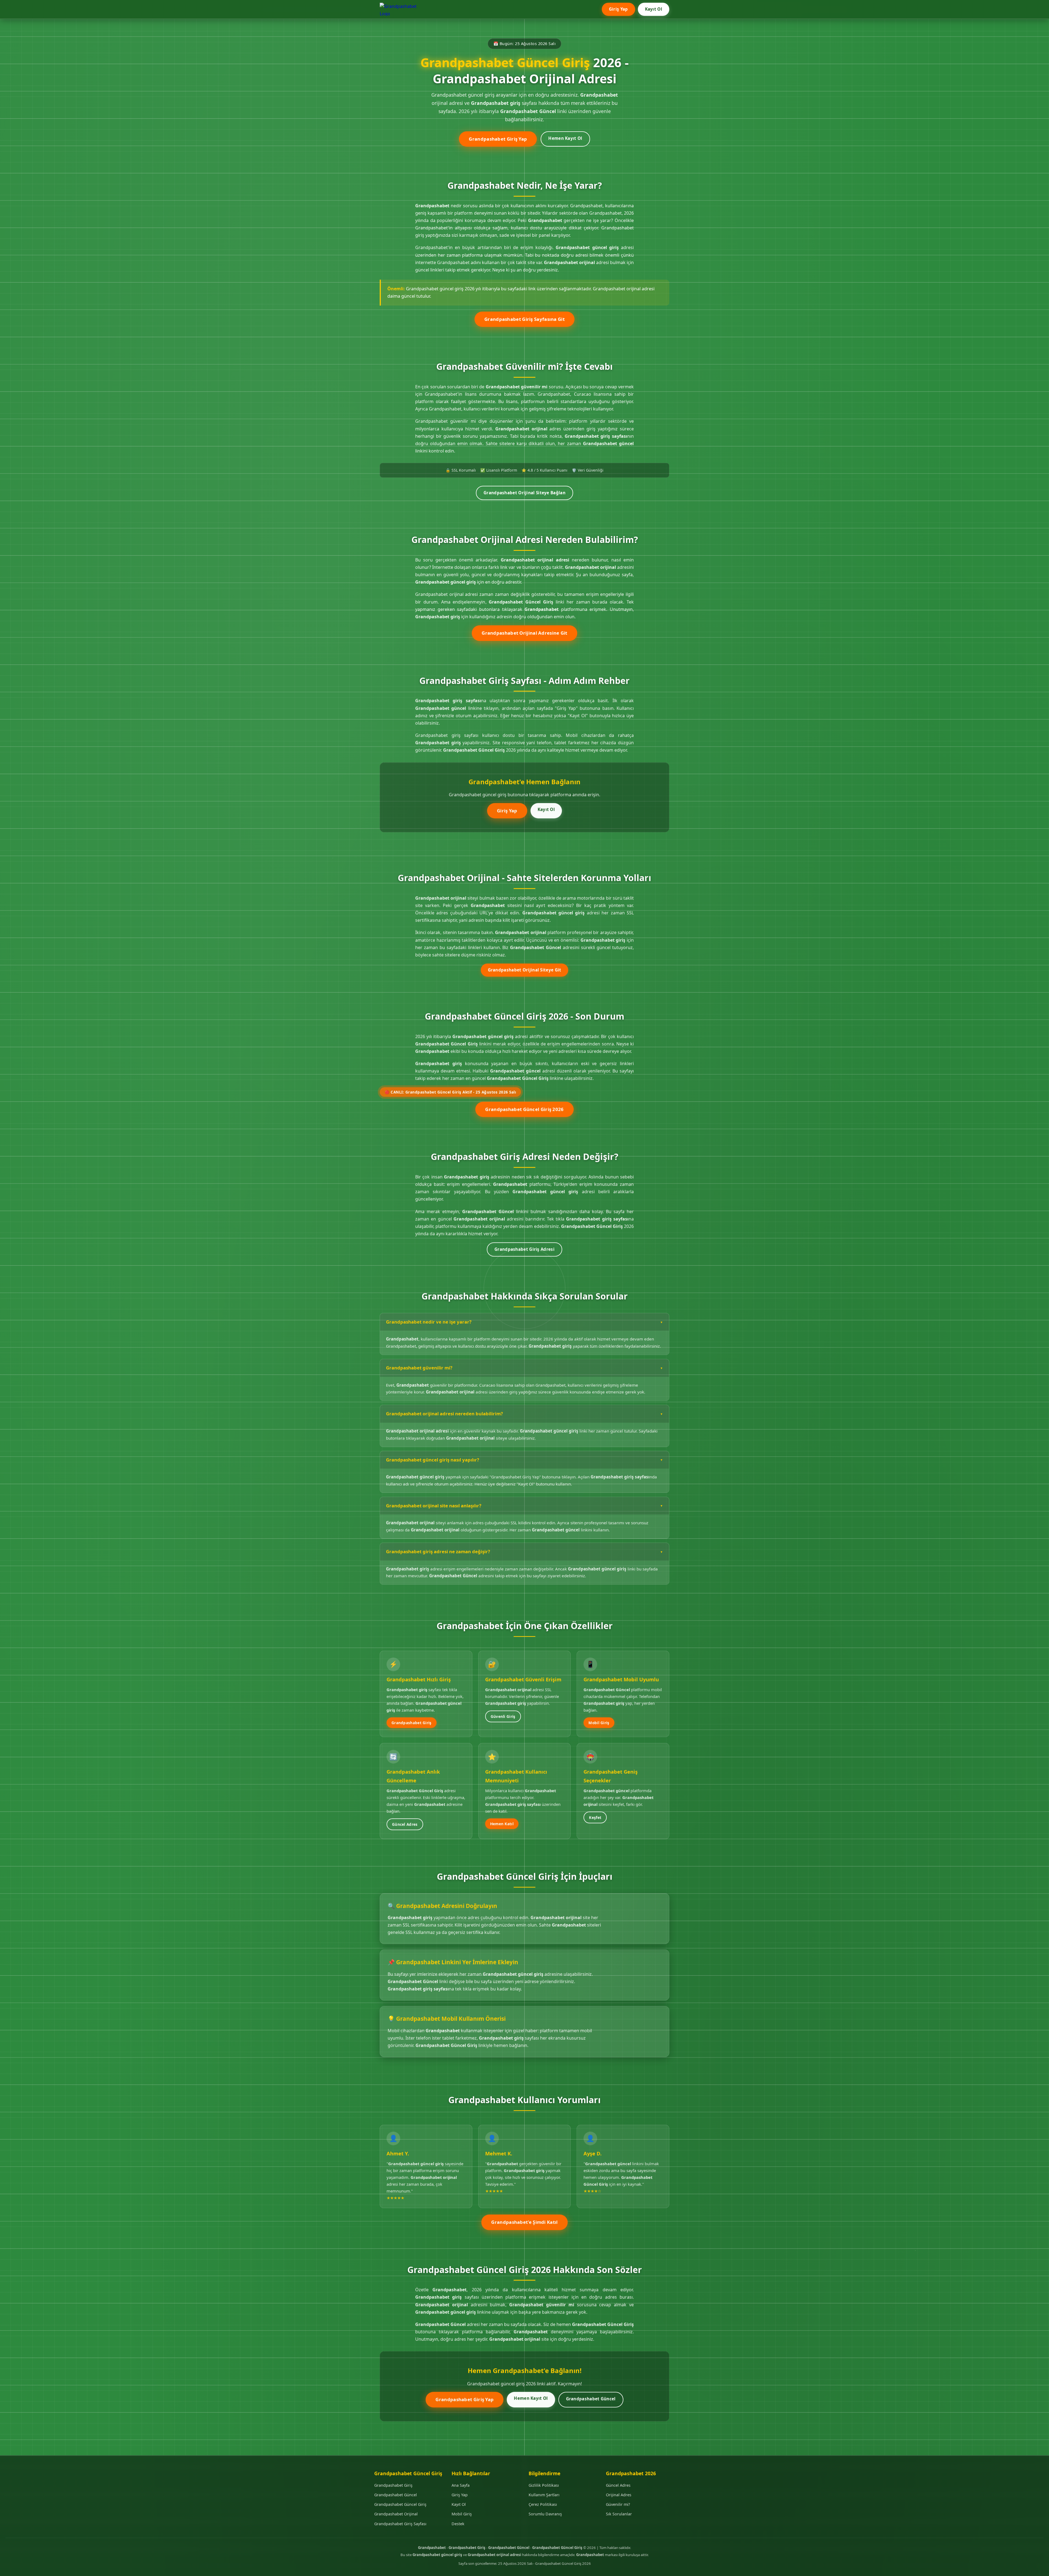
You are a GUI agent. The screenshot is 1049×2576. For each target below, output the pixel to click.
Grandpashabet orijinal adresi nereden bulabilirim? (444, 1413)
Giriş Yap (618, 9)
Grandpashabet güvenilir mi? (419, 1367)
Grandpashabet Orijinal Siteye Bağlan (524, 493)
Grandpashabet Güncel (591, 2398)
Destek (458, 2524)
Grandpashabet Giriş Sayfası (400, 2524)
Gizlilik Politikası (544, 2485)
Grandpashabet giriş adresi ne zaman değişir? (438, 1551)
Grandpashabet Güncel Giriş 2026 (524, 1109)
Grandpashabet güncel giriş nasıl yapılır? (433, 1459)
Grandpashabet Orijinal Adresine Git (524, 633)
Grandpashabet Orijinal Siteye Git (525, 970)
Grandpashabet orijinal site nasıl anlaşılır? (434, 1505)
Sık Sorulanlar (619, 2514)
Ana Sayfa (461, 2485)
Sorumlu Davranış (545, 2514)
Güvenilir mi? (618, 2504)
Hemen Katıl (502, 1824)
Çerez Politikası (543, 2504)
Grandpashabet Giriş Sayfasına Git (524, 319)
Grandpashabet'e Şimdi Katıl (524, 2222)
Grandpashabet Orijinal (396, 2514)
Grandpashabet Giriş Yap (498, 139)
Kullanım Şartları (544, 2495)
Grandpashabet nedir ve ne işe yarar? (429, 1322)
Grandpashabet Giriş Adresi (524, 1249)
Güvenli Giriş (503, 1716)
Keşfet (595, 1817)
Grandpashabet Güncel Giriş (400, 2504)
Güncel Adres (405, 1824)
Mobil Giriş (599, 1722)
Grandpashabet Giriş (412, 1722)
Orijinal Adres (619, 2495)
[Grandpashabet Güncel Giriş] (402, 9)
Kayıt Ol (654, 9)
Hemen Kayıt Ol (565, 138)
